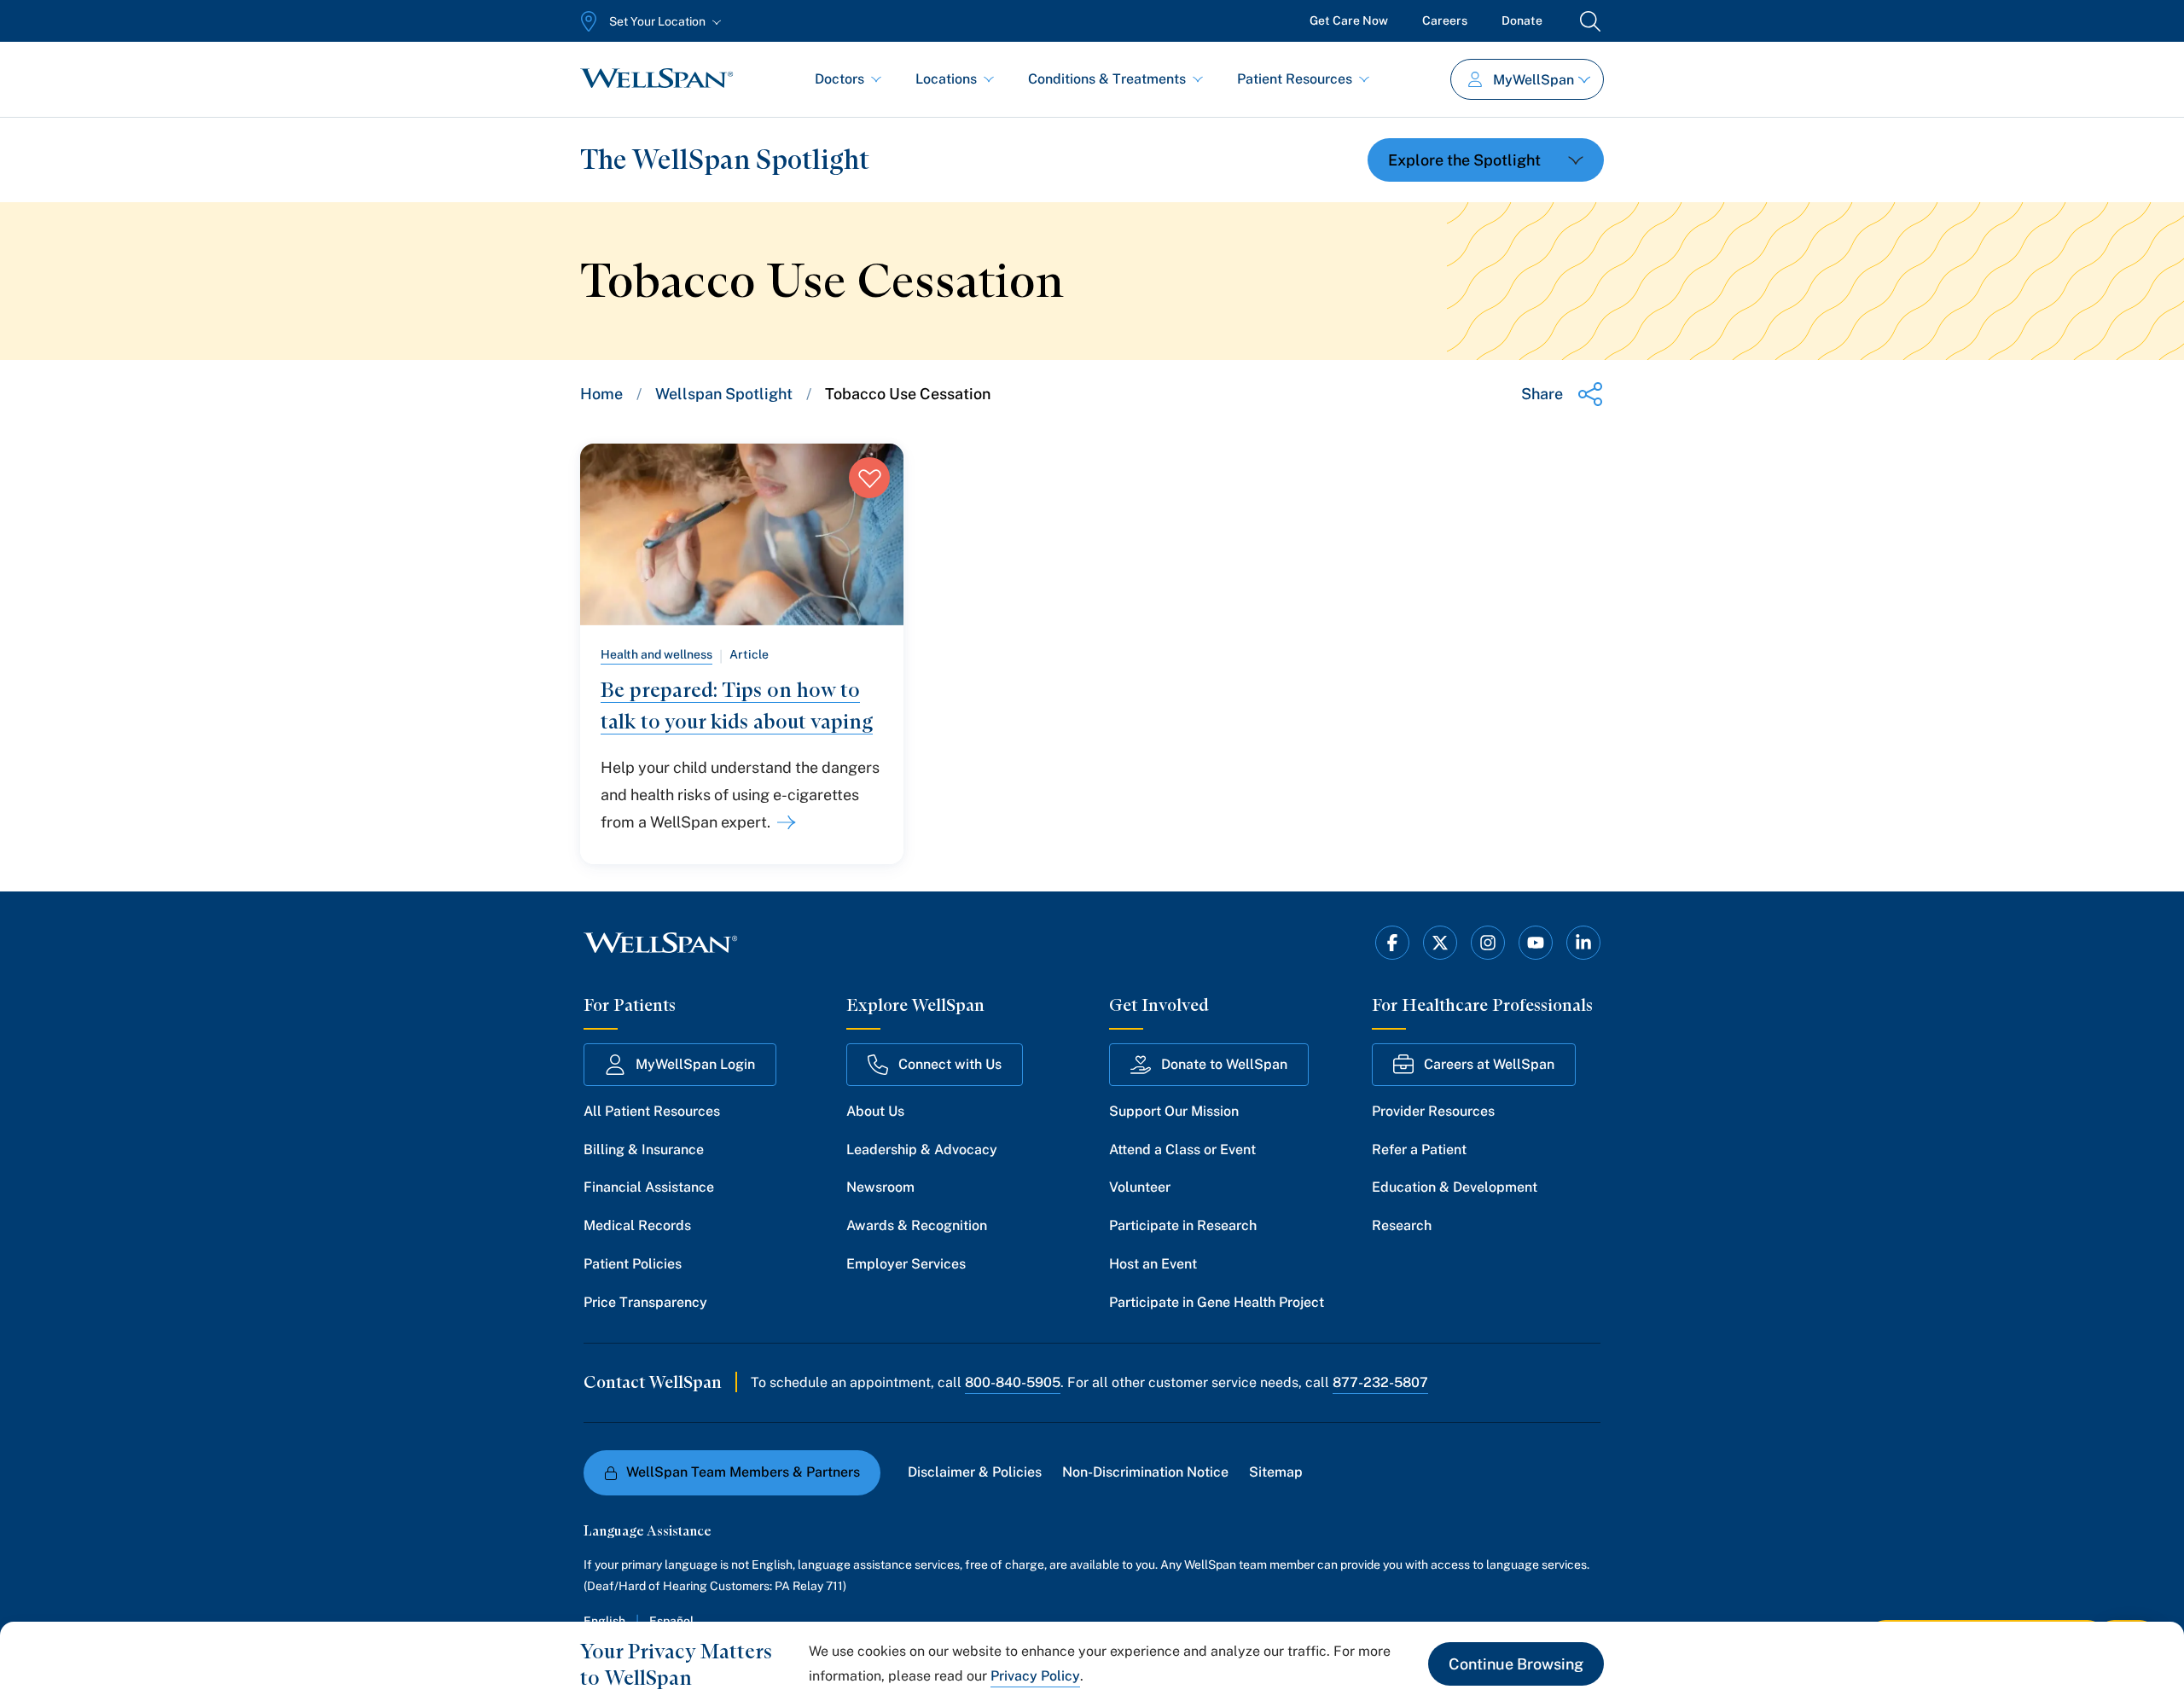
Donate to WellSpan (1224, 1064)
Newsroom (880, 1187)
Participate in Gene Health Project (1217, 1302)
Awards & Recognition (917, 1225)
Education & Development (1455, 1187)
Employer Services (906, 1264)
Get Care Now (1349, 20)
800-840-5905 (1013, 1382)
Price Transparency (645, 1302)
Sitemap (1276, 1472)
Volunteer (1140, 1187)
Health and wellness (656, 654)
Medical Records (637, 1225)
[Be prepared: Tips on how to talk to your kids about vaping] (783, 822)
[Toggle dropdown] (1486, 160)
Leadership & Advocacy (922, 1150)
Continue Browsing (1516, 1664)
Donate (1522, 20)
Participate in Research (1183, 1225)
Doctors (839, 79)
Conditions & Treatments (1107, 79)
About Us (875, 1111)
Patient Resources (1295, 79)
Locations (946, 79)
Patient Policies (633, 1264)
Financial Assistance (649, 1187)
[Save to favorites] (869, 478)
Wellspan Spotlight (724, 394)
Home (601, 394)
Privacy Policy (1035, 1676)
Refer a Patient (1419, 1150)
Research (1402, 1225)
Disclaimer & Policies (975, 1472)
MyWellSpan (1533, 80)
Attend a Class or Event (1182, 1150)
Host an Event (1153, 1264)
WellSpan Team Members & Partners (743, 1472)
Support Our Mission (1174, 1111)
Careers (1445, 20)
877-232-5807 (1380, 1382)
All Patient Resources (652, 1111)
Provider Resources (1433, 1111)
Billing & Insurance (644, 1150)
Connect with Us (950, 1064)
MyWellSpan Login (695, 1064)
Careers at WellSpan (1489, 1064)
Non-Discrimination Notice (1145, 1472)
